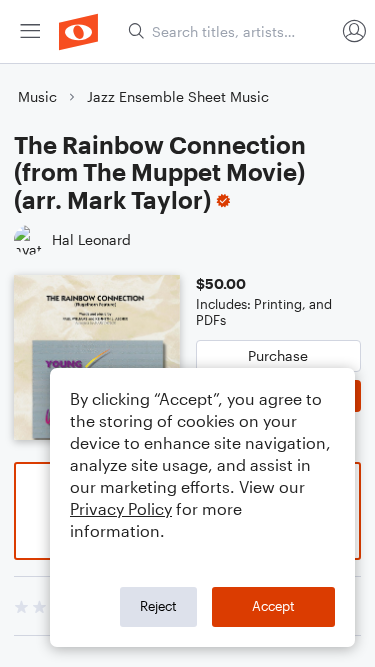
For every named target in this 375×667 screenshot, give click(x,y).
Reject (158, 606)
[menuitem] (30, 31)
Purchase (278, 355)
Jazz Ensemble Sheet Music (178, 96)
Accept (273, 606)
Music (37, 96)
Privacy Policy (121, 508)
